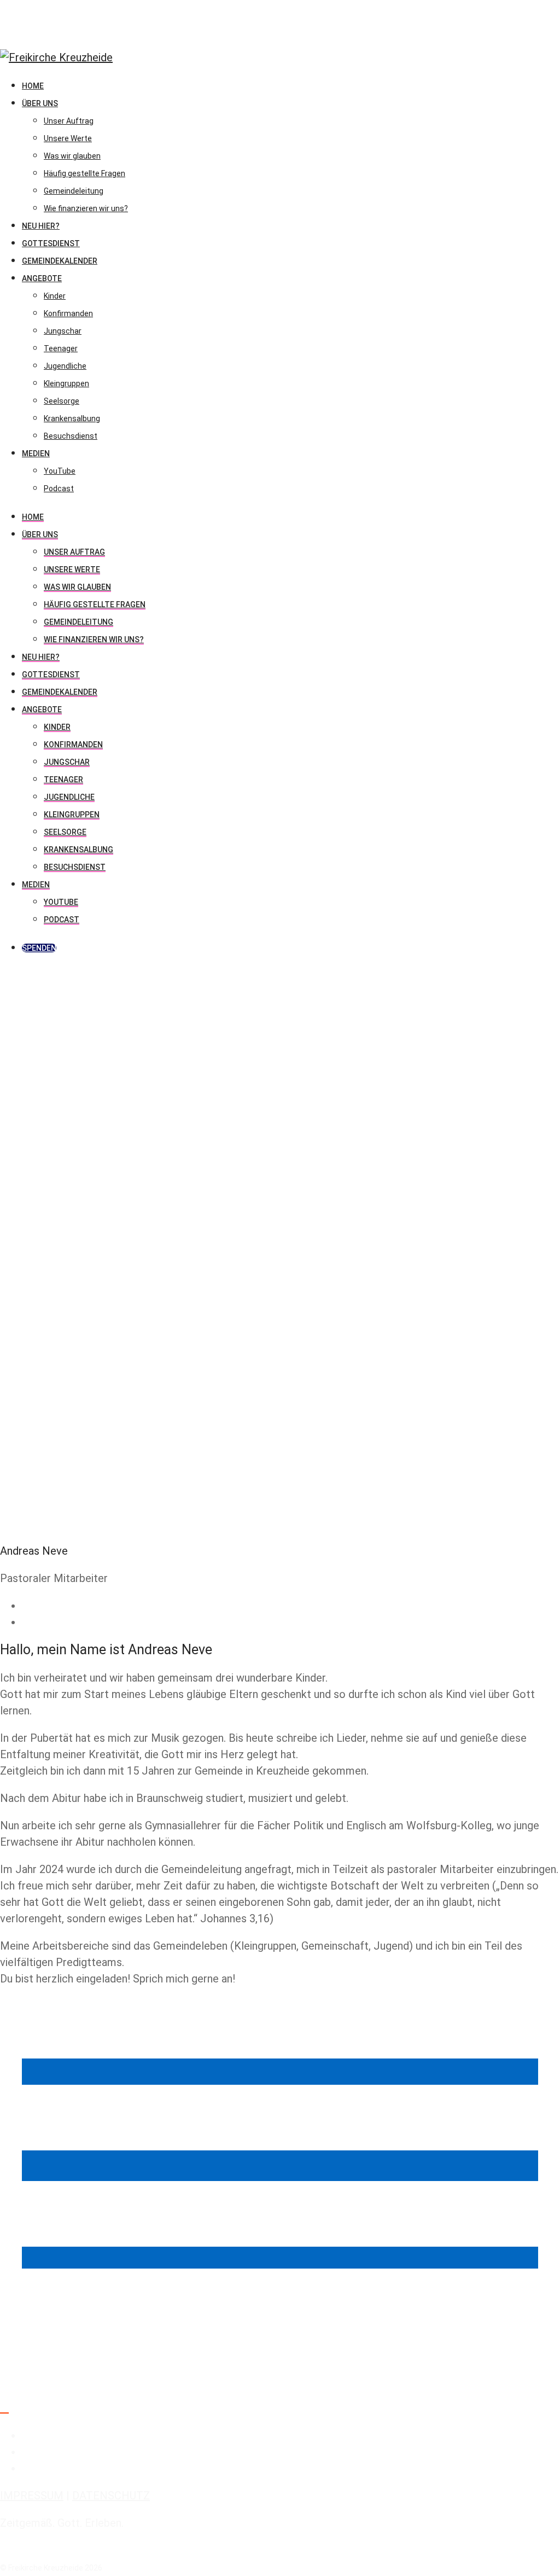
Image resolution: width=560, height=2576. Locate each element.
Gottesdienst (51, 674)
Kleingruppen (72, 815)
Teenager (63, 780)
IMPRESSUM (32, 2496)
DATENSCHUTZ (111, 2496)
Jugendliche (69, 797)
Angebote (42, 710)
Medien (36, 885)
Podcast (62, 920)
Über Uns (40, 534)
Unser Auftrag (74, 552)
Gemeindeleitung (78, 622)
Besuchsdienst (75, 867)
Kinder (57, 727)
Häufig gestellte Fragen (95, 604)
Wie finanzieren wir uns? (94, 639)
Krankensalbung (78, 850)
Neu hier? (41, 657)
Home (33, 517)
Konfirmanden (73, 745)
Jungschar (67, 762)
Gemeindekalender (60, 692)
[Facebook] (26, 1606)
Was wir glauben (77, 587)
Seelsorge (65, 832)
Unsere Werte (72, 569)
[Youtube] (26, 1622)
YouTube (61, 902)
